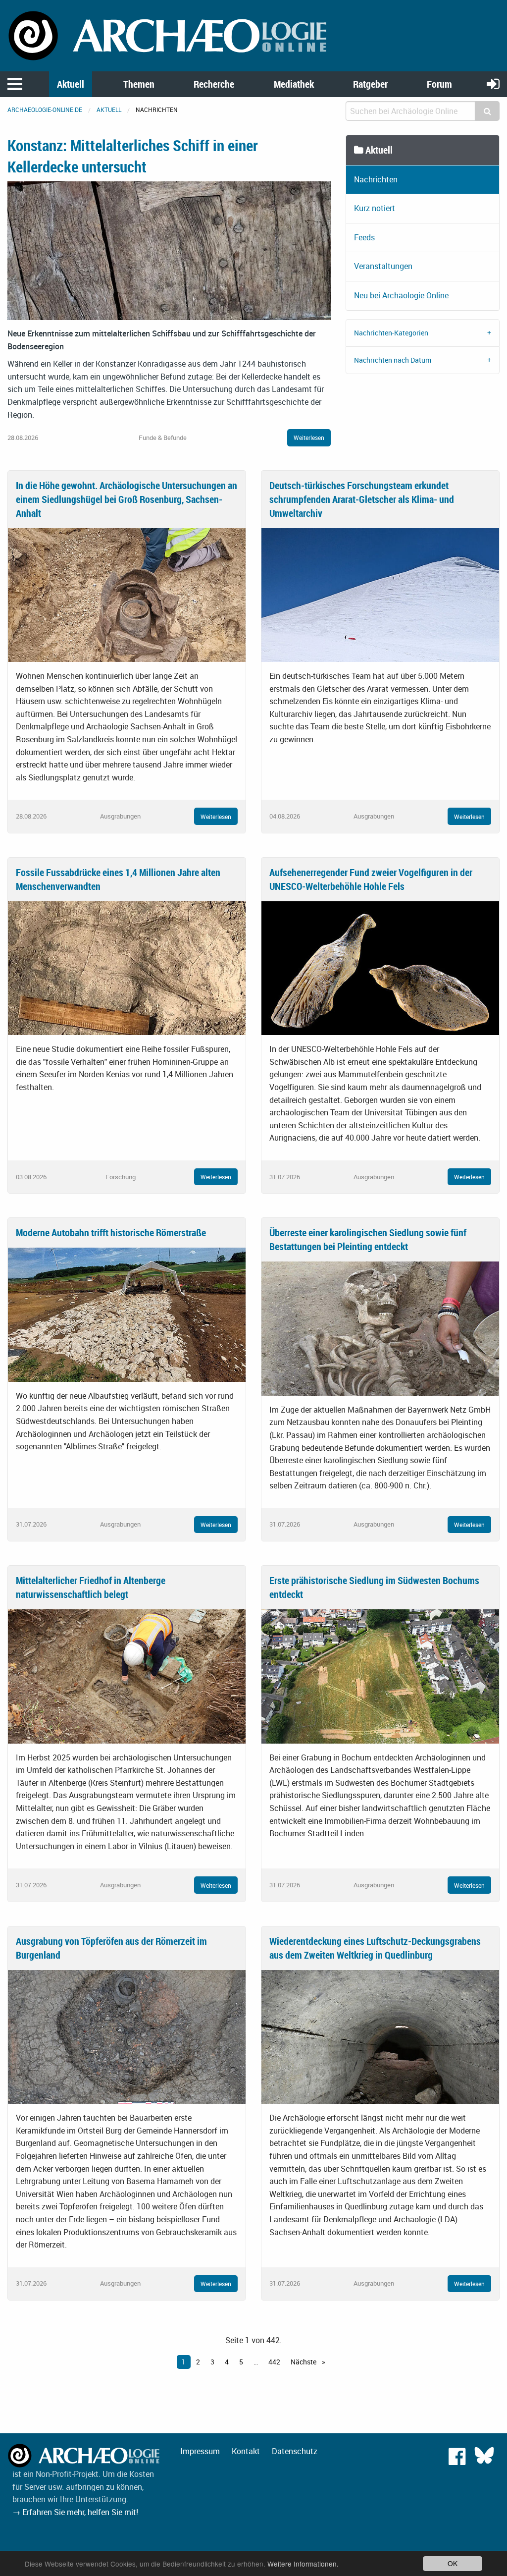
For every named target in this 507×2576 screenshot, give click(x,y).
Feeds (364, 237)
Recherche (214, 84)
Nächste (304, 2362)
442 (274, 2362)
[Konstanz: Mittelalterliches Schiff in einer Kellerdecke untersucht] (169, 250)
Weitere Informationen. (303, 2564)
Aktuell (71, 84)
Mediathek (294, 84)
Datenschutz (295, 2451)
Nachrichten (376, 179)
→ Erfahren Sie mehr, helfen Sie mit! (75, 2512)
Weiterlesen (309, 438)
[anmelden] (493, 83)
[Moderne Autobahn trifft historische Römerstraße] (127, 1314)
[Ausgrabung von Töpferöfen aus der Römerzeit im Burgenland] (127, 2036)
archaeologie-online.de (45, 110)
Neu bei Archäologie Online (401, 295)
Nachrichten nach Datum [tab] (393, 360)
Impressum (200, 2451)
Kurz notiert (375, 208)
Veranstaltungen (383, 266)
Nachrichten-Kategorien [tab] (391, 333)
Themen (139, 84)
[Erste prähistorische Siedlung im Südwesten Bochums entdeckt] (380, 1676)
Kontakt (246, 2451)
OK (453, 2563)
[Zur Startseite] (169, 35)
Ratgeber (370, 84)
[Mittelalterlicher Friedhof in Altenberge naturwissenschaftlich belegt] (127, 1676)
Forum (439, 84)
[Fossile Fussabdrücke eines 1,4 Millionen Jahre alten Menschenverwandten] (127, 967)
